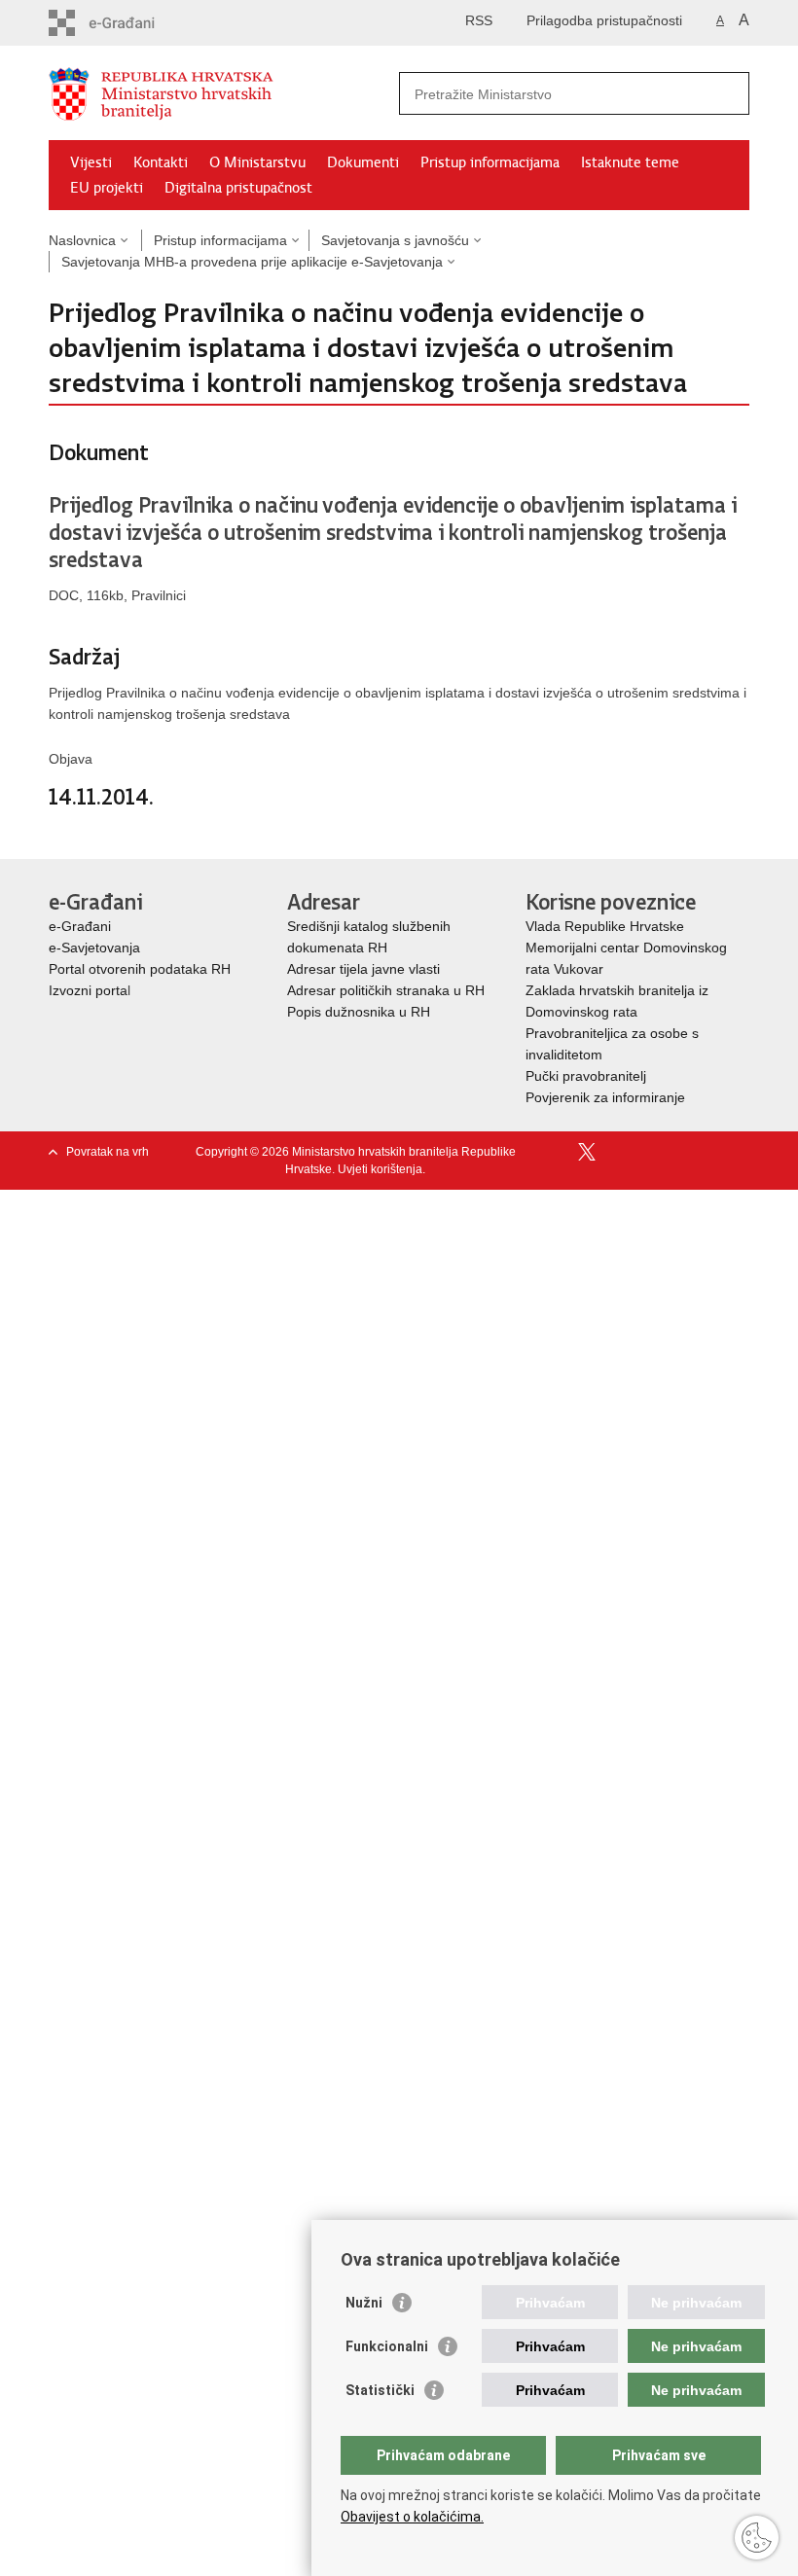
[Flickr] (649, 1152)
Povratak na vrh (108, 1152)
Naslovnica (82, 240)
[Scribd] (679, 1152)
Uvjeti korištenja (380, 1169)
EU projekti (107, 188)
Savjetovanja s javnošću (395, 240)
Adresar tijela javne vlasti (363, 969)
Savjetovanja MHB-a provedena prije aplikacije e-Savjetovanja (252, 262)
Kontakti (161, 162)
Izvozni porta (88, 990)
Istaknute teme (630, 162)
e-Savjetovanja (94, 948)
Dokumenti (363, 162)
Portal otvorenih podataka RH (140, 969)
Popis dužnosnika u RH (359, 1012)
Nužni (364, 2303)
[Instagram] (709, 1152)
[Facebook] (558, 1152)
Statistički (380, 2390)
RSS (479, 20)
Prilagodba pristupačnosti (604, 20)
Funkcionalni (387, 2346)
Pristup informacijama (490, 162)
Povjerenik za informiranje (605, 1097)
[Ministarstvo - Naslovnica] (224, 94)
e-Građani (80, 926)
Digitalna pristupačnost (238, 188)
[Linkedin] (739, 1152)
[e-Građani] (132, 23)
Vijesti (91, 162)
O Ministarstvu (257, 162)
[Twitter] (588, 1152)
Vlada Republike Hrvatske (607, 926)
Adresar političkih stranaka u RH (386, 990)
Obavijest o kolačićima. (412, 2517)
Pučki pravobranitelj (586, 1076)
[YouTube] (618, 1152)
